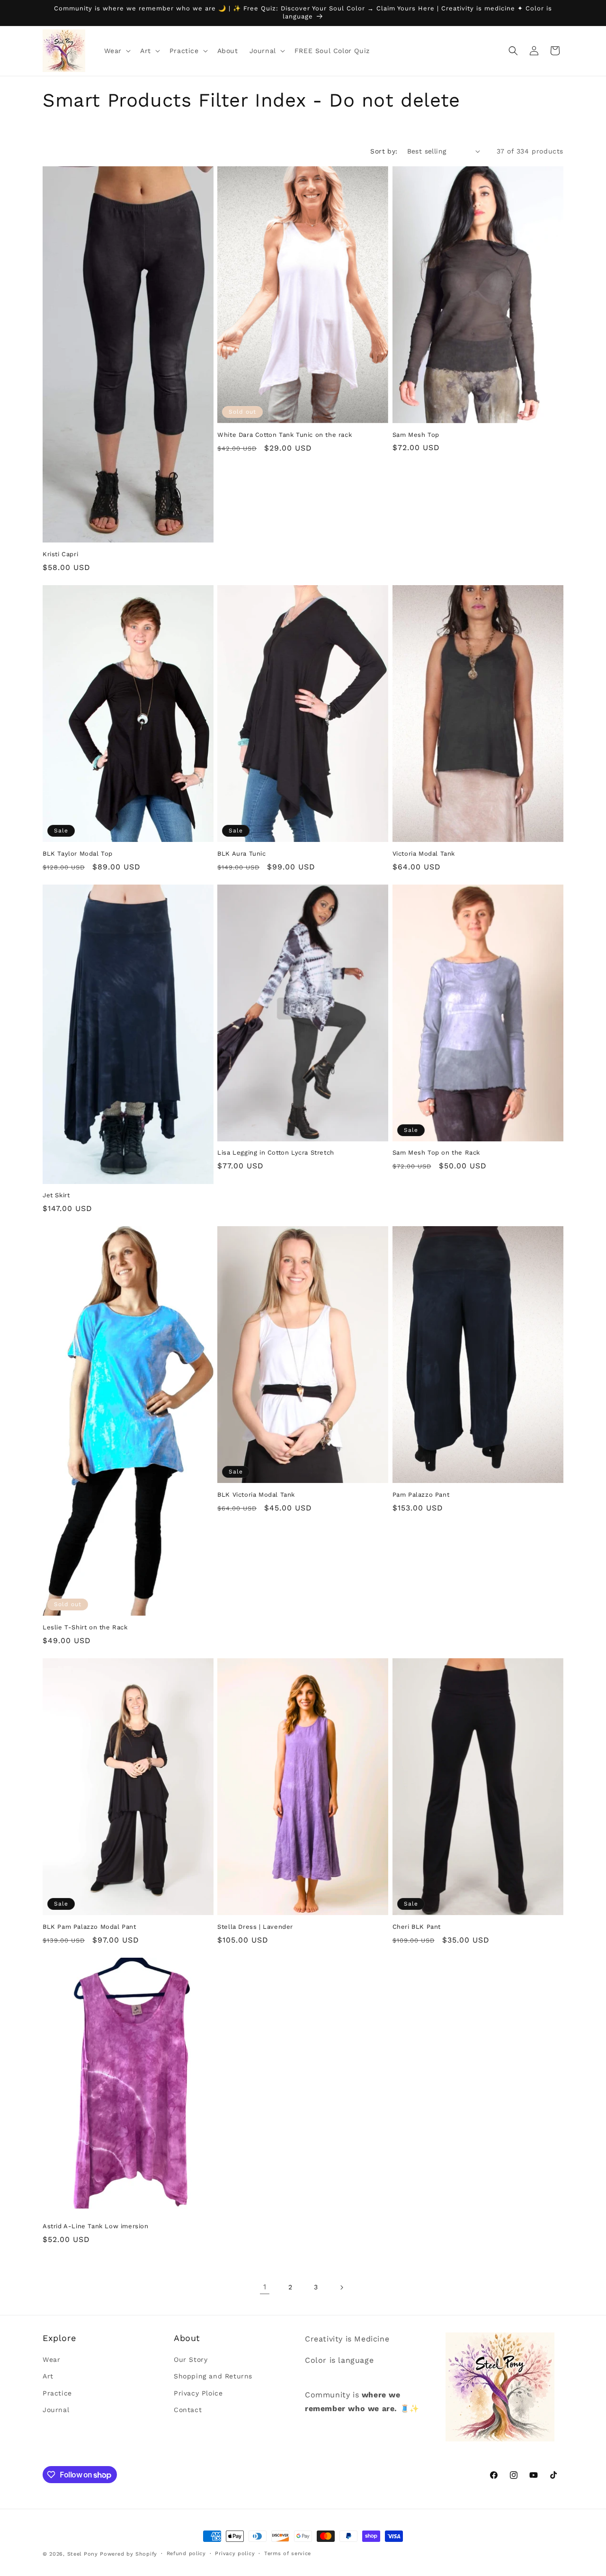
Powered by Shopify (129, 2554)
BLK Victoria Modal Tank (256, 1495)
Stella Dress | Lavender (255, 1927)
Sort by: (384, 151)
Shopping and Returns (213, 2377)
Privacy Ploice (198, 2393)
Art (48, 2377)
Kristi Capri (60, 554)
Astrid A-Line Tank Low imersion (96, 2226)
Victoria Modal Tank (424, 854)
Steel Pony (83, 2554)
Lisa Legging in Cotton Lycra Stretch (276, 1152)
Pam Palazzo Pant (421, 1495)
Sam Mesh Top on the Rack (436, 1152)
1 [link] (265, 2287)
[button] (116, 51)
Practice (57, 2393)
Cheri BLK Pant (417, 1927)
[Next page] (341, 2287)
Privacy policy (235, 2553)
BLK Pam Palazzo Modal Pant (89, 1927)
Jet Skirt (56, 1195)
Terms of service (288, 2553)
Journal (56, 2410)
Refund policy (186, 2553)
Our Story (191, 2360)
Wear (51, 2360)
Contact (188, 2410)
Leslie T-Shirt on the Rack (85, 1627)
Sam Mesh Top (416, 435)
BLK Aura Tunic (241, 854)
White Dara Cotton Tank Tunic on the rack (285, 435)
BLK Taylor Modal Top (78, 854)
